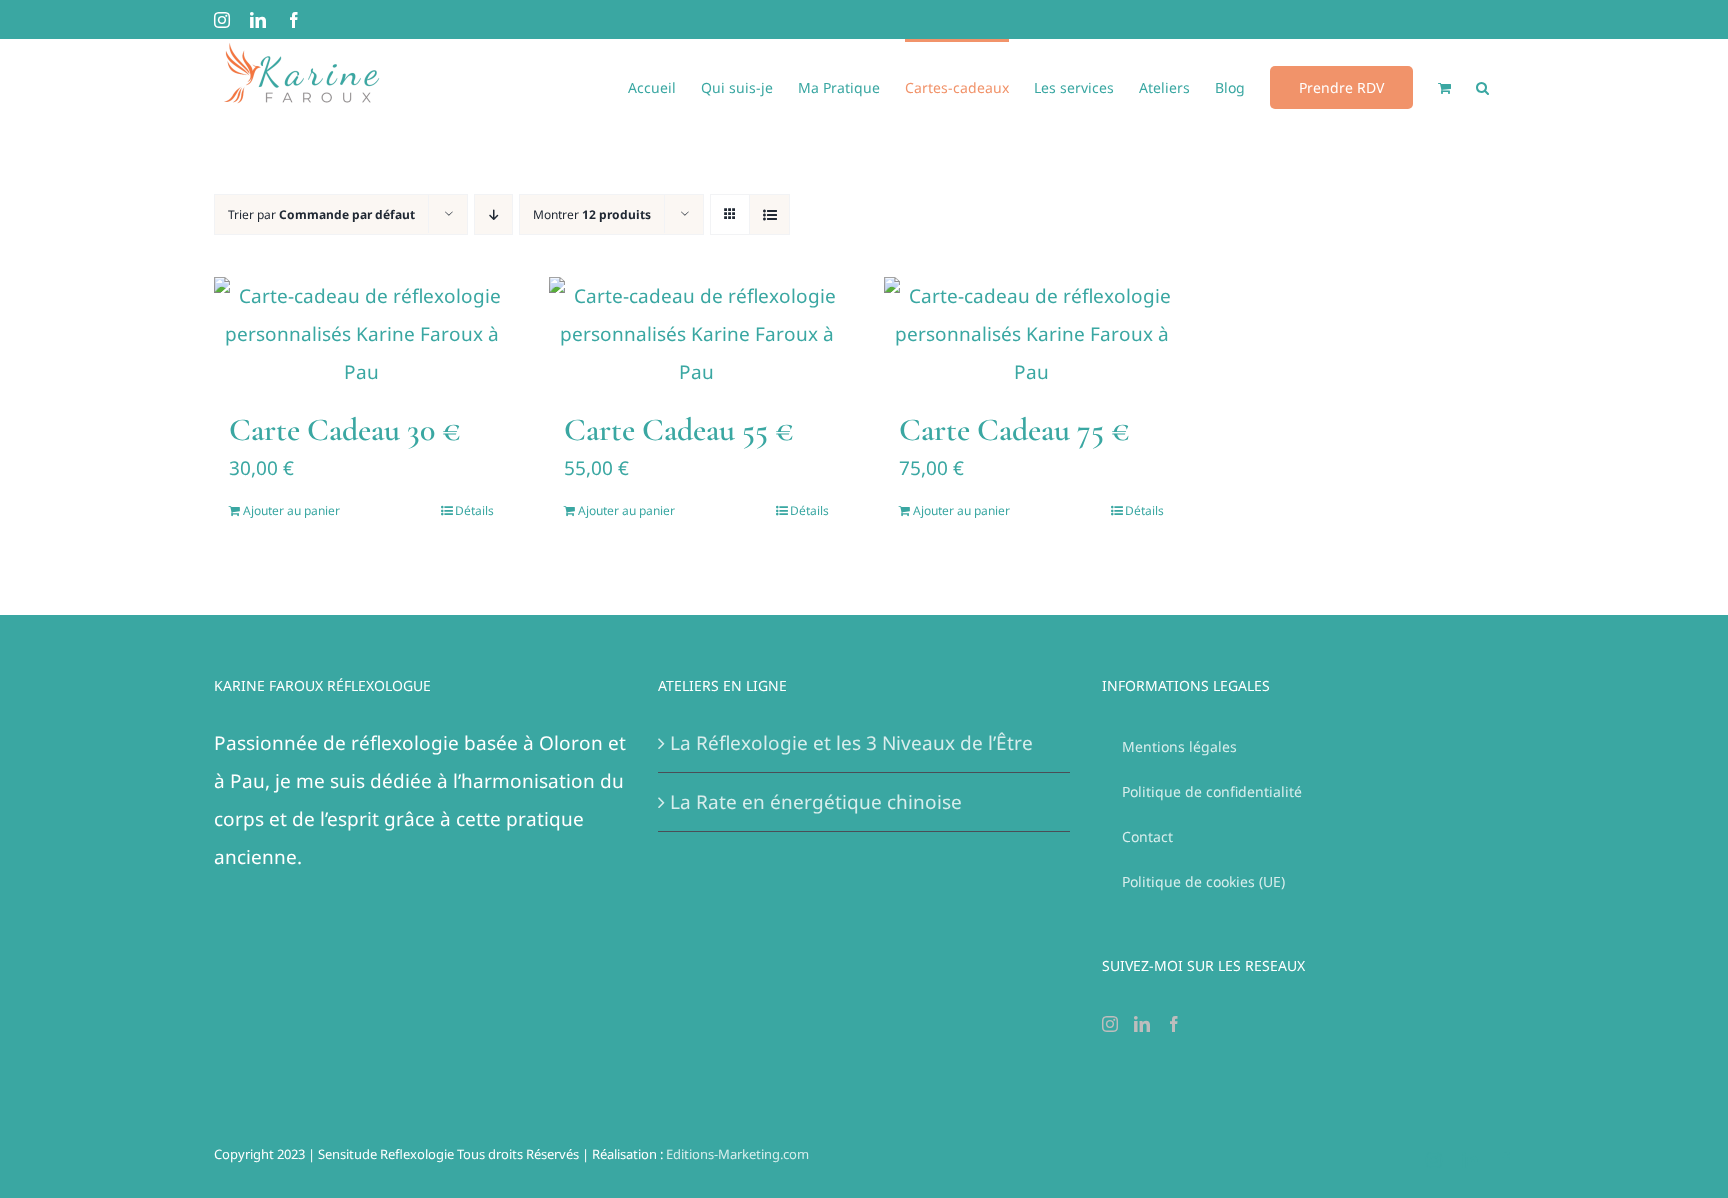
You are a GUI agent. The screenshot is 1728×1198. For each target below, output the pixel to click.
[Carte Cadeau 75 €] (1031, 334)
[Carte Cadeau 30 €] (361, 334)
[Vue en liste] (769, 214)
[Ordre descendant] (493, 214)
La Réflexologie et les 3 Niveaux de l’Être (851, 743)
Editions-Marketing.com (737, 1154)
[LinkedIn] (1142, 1024)
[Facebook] (1174, 1024)
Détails (474, 510)
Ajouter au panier (291, 510)
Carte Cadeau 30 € (345, 429)
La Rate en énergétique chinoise (816, 802)
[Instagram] (1110, 1024)
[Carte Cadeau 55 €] (696, 334)
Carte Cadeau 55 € (679, 429)
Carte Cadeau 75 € (1014, 429)
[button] (1482, 86)
